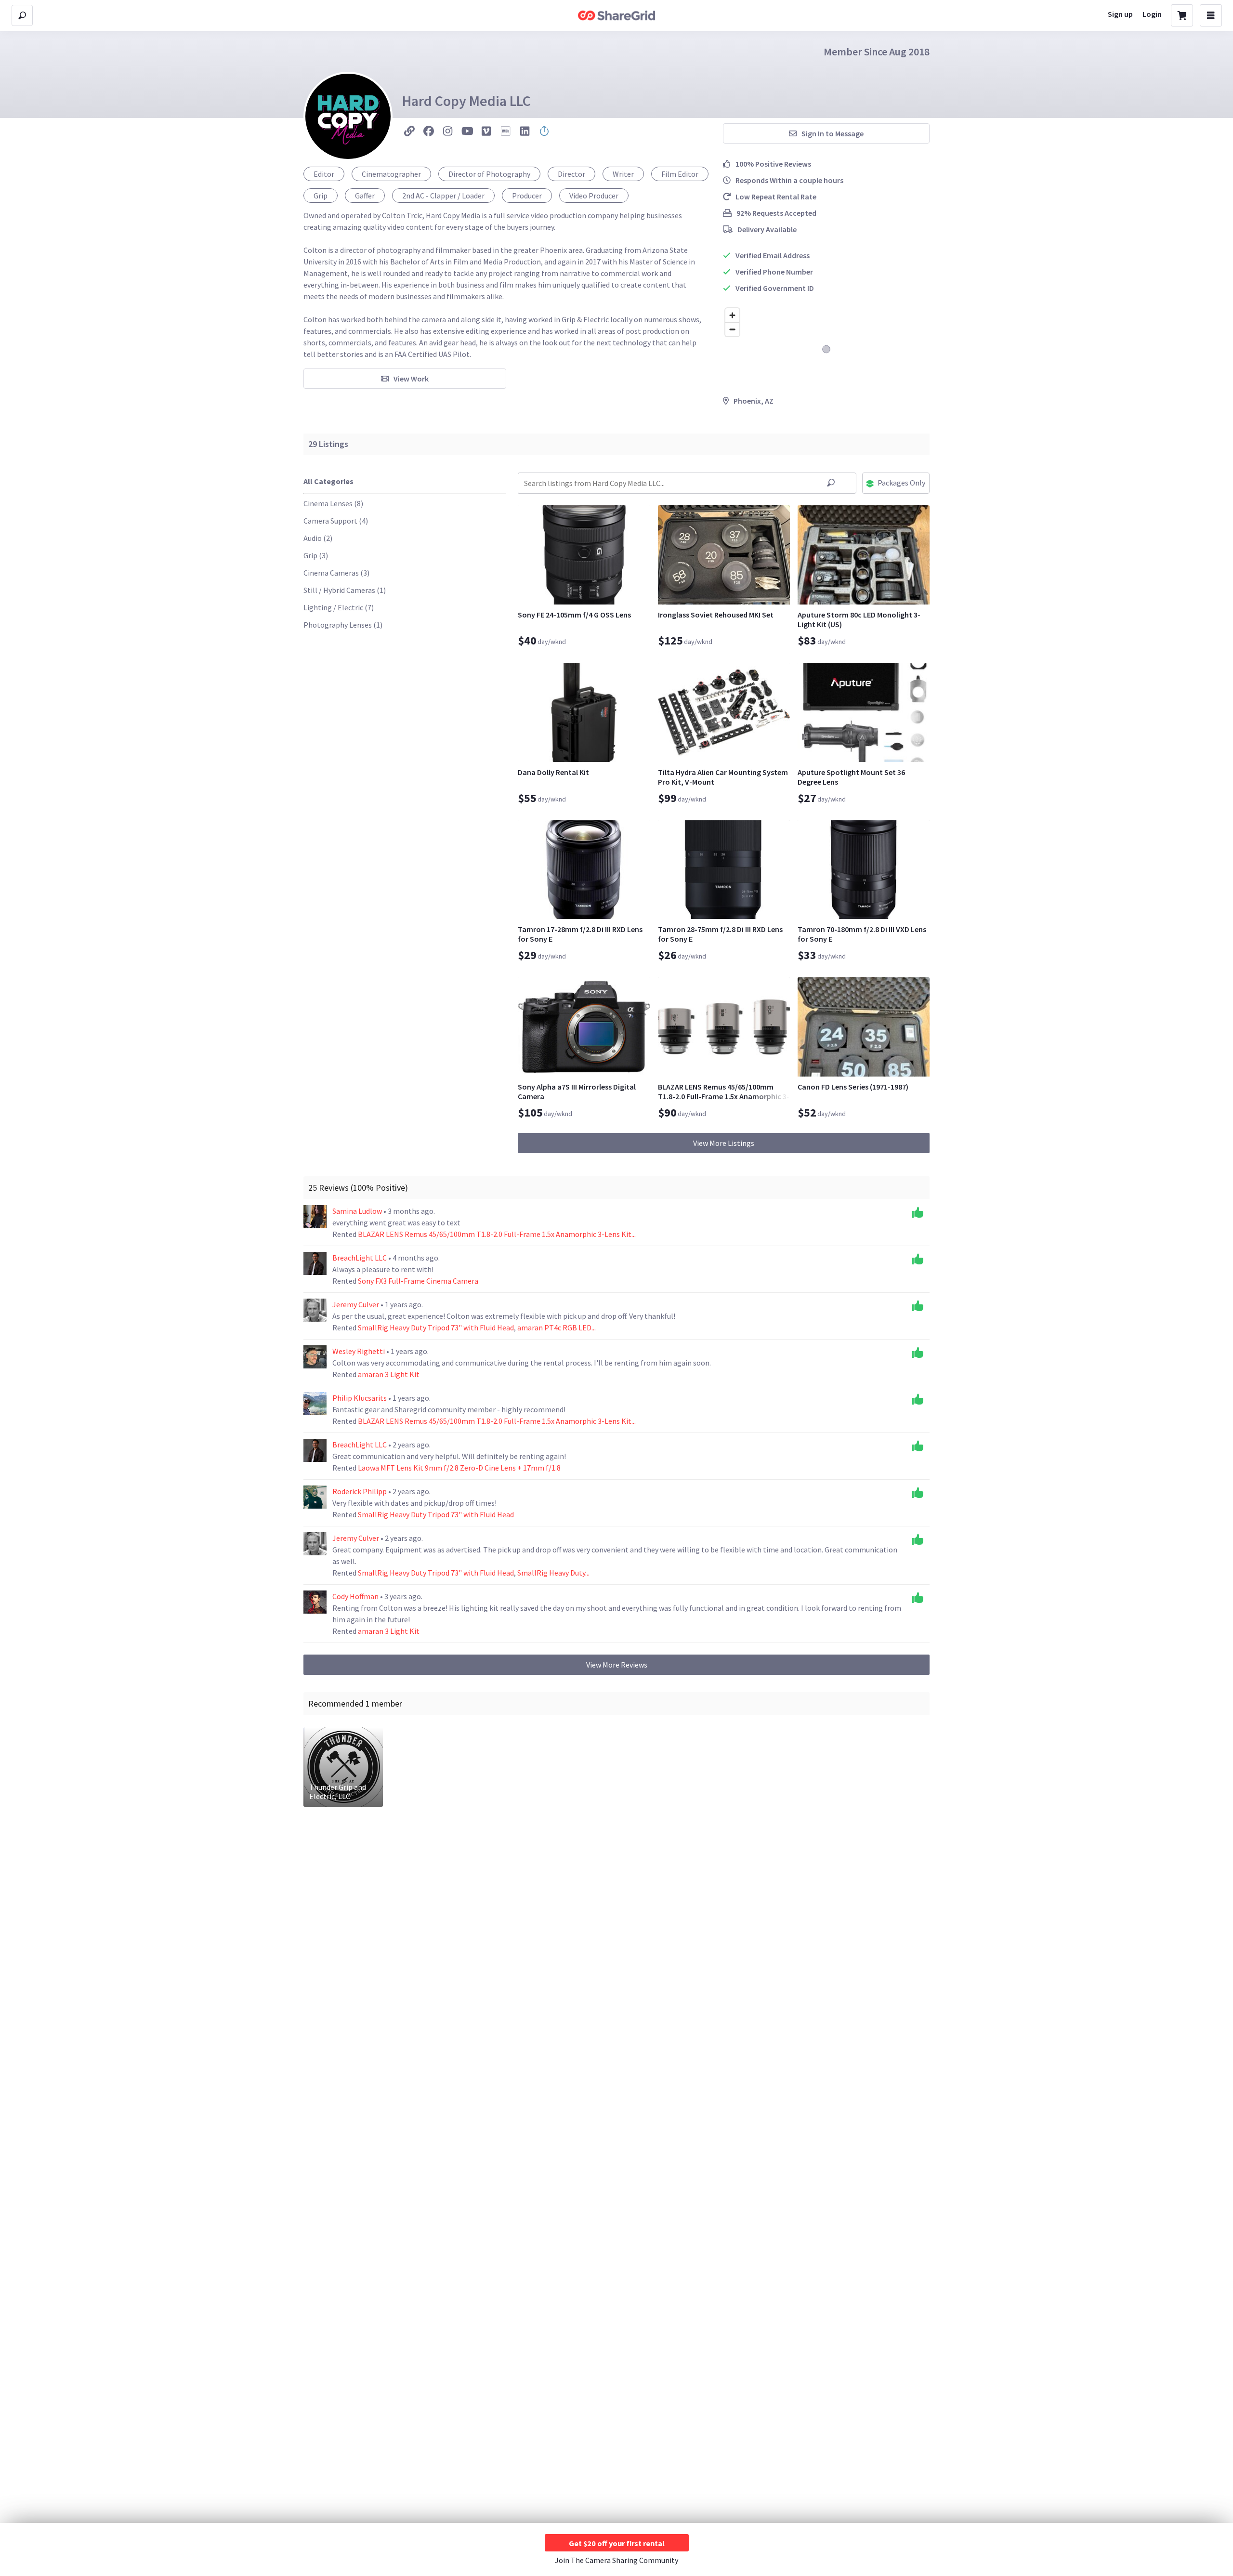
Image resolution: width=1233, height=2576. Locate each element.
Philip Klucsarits (360, 1398)
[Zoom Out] (732, 329)
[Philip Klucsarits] (315, 1404)
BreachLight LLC (360, 1258)
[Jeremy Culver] (315, 1310)
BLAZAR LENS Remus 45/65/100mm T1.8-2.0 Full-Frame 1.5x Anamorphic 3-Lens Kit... (497, 1234)
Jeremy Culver (356, 1304)
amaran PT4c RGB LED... (557, 1327)
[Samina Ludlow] (315, 1217)
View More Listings (724, 1143)
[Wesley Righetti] (315, 1357)
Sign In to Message (833, 133)
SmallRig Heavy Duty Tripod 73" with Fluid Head (436, 1327)
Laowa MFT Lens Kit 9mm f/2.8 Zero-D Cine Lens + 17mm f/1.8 (459, 1468)
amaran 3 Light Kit (389, 1374)
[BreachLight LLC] (315, 1263)
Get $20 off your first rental (617, 2543)
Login (1152, 14)
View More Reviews (617, 1665)
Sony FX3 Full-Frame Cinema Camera (418, 1281)
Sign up (1120, 14)
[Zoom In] (732, 315)
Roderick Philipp (360, 1491)
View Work (411, 379)
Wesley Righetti (359, 1351)
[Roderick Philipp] (315, 1497)
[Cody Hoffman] (315, 1602)
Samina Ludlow (358, 1211)
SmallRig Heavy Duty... (553, 1573)
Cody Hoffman (356, 1596)
